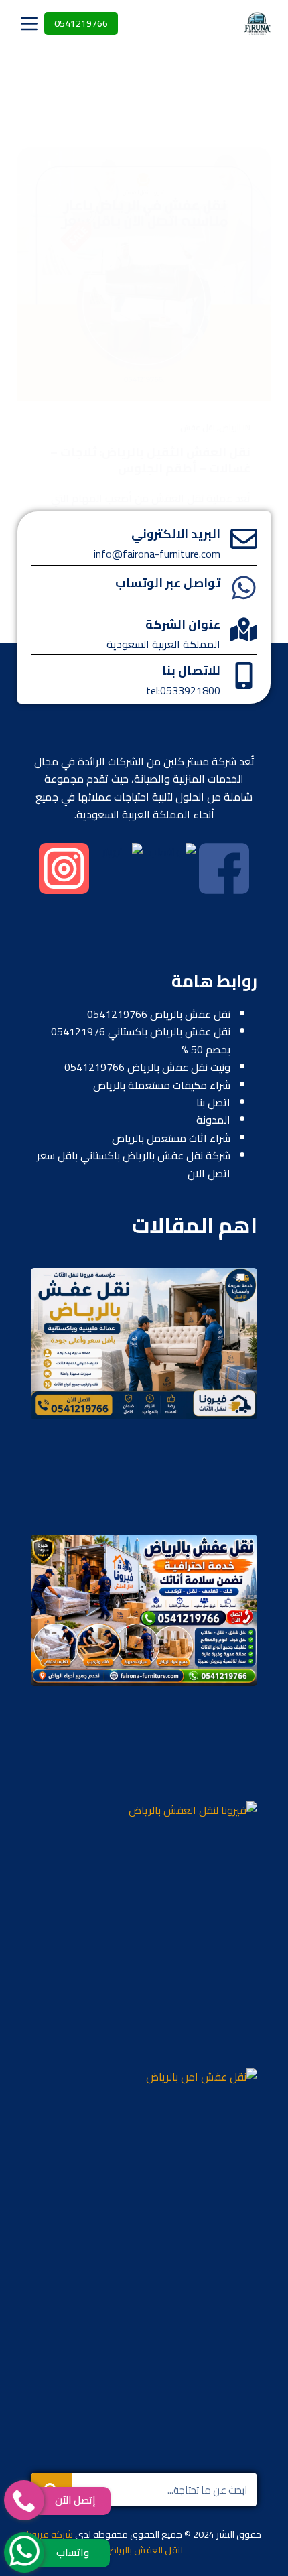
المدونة (213, 1120)
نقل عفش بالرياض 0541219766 (159, 1014)
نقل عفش (198, 427)
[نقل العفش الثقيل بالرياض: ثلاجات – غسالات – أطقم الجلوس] (144, 274)
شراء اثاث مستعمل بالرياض (171, 1138)
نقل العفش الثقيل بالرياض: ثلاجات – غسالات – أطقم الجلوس (150, 460)
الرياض (230, 427)
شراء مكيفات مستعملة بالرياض (162, 1085)
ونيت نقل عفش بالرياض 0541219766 (147, 1067)
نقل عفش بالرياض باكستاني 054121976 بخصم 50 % (141, 1040)
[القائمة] (29, 24)
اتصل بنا (213, 1102)
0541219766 (81, 23)
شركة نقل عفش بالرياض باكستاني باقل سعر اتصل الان (134, 1164)
